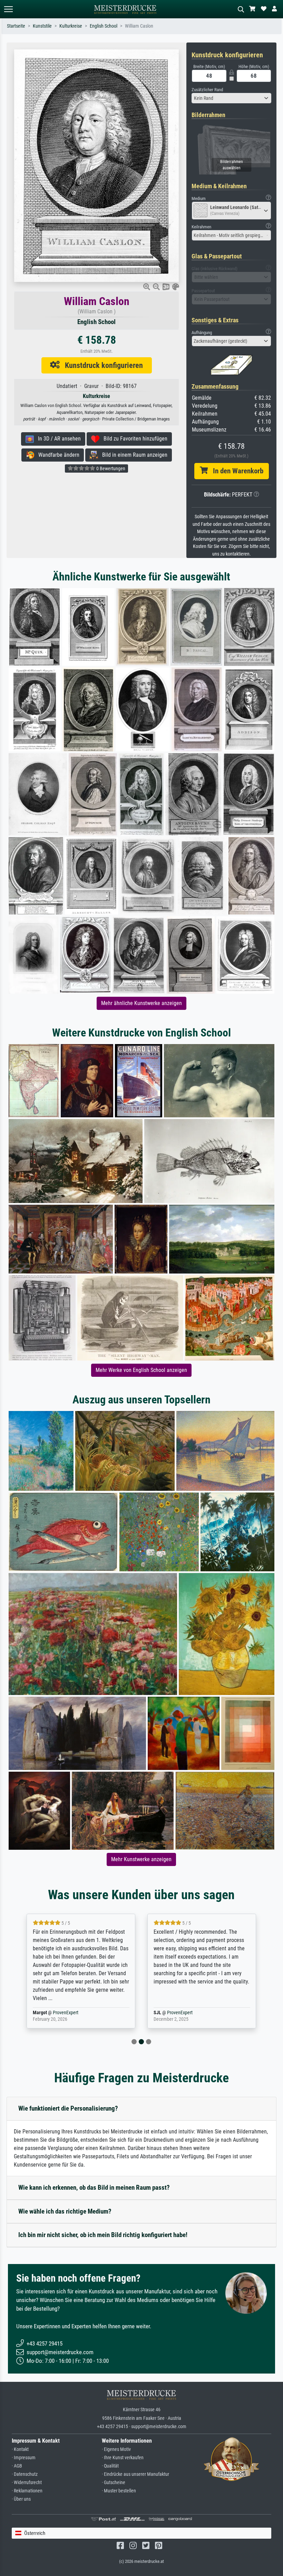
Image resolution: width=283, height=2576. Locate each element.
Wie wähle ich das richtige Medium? (65, 2211)
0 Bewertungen (110, 468)
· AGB (17, 2466)
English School (104, 26)
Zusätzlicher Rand (207, 90)
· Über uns (21, 2499)
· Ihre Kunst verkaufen (123, 2458)
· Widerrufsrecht (27, 2483)
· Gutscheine (114, 2483)
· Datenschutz (25, 2474)
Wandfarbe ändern (57, 455)
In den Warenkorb (236, 471)
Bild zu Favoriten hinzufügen (133, 439)
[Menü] (8, 9)
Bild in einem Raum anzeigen (133, 455)
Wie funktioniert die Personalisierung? (68, 2108)
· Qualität (110, 2466)
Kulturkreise (71, 26)
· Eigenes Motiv (116, 2449)
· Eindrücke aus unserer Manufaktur (135, 2474)
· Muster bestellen (119, 2491)
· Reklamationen (27, 2491)
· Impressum (24, 2458)
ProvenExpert (57, 2013)
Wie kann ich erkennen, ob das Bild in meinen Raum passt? (94, 2187)
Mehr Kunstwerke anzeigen (141, 1859)
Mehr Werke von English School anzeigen (141, 1370)
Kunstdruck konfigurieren (101, 365)
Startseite (16, 26)
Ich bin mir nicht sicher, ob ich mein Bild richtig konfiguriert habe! (103, 2235)
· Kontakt (20, 2449)
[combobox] (231, 98)
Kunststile (42, 26)
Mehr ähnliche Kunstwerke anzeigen (141, 1003)
